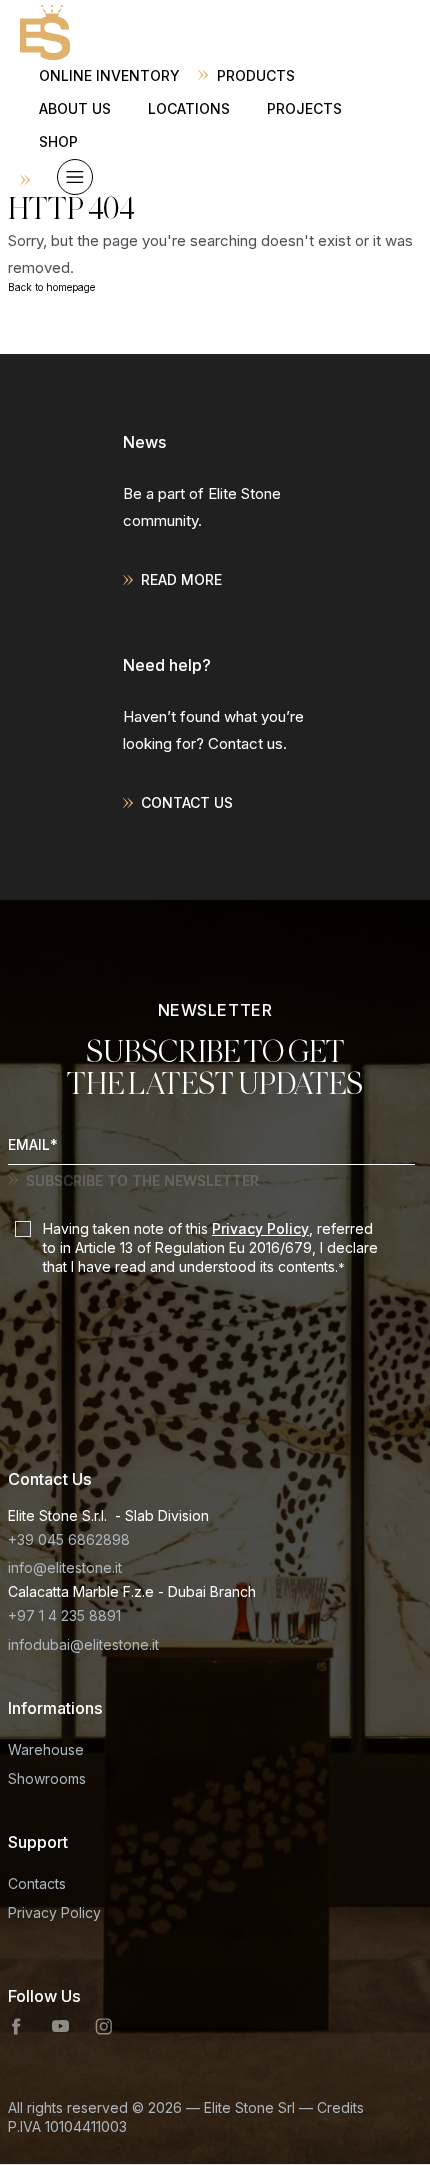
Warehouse (46, 1749)
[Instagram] (104, 2027)
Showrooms (47, 1778)
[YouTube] (60, 2027)
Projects (304, 108)
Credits (340, 2107)
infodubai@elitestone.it (83, 1644)
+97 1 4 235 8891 (64, 1615)
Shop (58, 141)
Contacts (37, 1883)
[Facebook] (17, 2027)
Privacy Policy (260, 1228)
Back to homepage (51, 287)
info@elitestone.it (65, 1567)
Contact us (187, 802)
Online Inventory (109, 75)
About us (75, 108)
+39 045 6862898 (69, 1539)
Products (256, 75)
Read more (181, 579)
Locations (189, 108)
